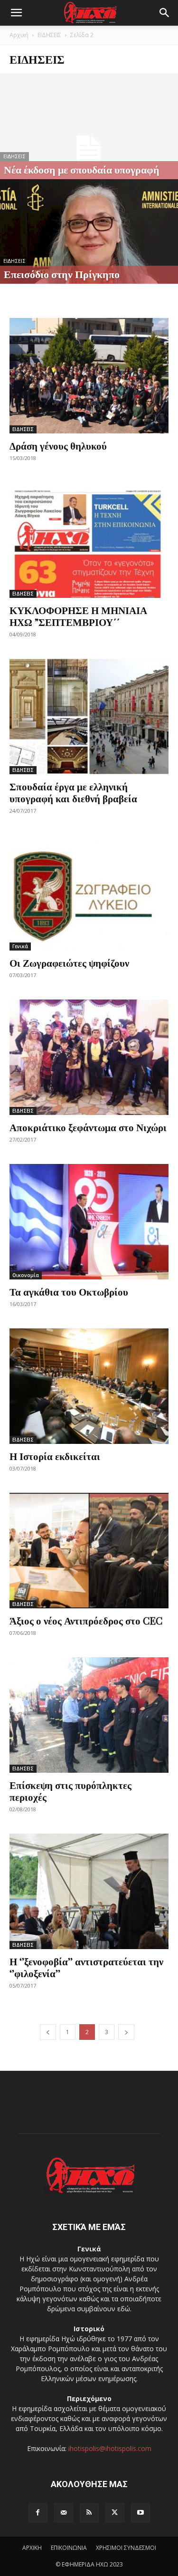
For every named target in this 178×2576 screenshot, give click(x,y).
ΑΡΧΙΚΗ (32, 2548)
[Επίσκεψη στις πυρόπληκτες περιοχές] (89, 1715)
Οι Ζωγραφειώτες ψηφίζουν (69, 962)
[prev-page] (48, 2032)
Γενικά (20, 946)
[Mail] (64, 2513)
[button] (16, 13)
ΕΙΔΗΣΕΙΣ (49, 35)
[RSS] (89, 2513)
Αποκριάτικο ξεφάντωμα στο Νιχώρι (88, 1127)
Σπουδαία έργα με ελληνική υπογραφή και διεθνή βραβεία (73, 792)
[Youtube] (141, 2513)
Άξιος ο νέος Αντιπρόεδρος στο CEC (86, 1620)
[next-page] (126, 2032)
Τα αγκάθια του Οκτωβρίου (69, 1291)
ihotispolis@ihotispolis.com (110, 2448)
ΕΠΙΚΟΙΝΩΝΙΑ (69, 2548)
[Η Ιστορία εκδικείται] (89, 1386)
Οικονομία (26, 1275)
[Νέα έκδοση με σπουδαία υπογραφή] (89, 150)
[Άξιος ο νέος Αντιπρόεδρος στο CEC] (89, 1551)
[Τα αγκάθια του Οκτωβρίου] (89, 1222)
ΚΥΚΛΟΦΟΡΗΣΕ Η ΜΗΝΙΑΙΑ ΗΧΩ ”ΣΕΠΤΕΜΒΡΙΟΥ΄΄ (78, 616)
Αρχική (19, 35)
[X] (115, 2513)
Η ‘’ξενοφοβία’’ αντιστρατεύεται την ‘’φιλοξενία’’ (86, 1967)
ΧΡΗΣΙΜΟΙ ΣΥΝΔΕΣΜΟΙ (126, 2548)
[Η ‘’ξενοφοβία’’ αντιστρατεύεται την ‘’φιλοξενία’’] (89, 1891)
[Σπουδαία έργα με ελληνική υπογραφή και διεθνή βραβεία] (89, 716)
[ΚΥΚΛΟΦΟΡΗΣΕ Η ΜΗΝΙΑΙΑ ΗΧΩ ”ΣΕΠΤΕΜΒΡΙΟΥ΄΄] (89, 540)
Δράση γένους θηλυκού (58, 445)
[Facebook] (38, 2513)
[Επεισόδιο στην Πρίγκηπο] (89, 248)
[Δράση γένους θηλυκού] (89, 376)
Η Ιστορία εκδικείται (55, 1456)
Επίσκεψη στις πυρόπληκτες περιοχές (70, 1791)
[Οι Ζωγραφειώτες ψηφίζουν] (89, 893)
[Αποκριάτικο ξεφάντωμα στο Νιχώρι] (89, 1057)
